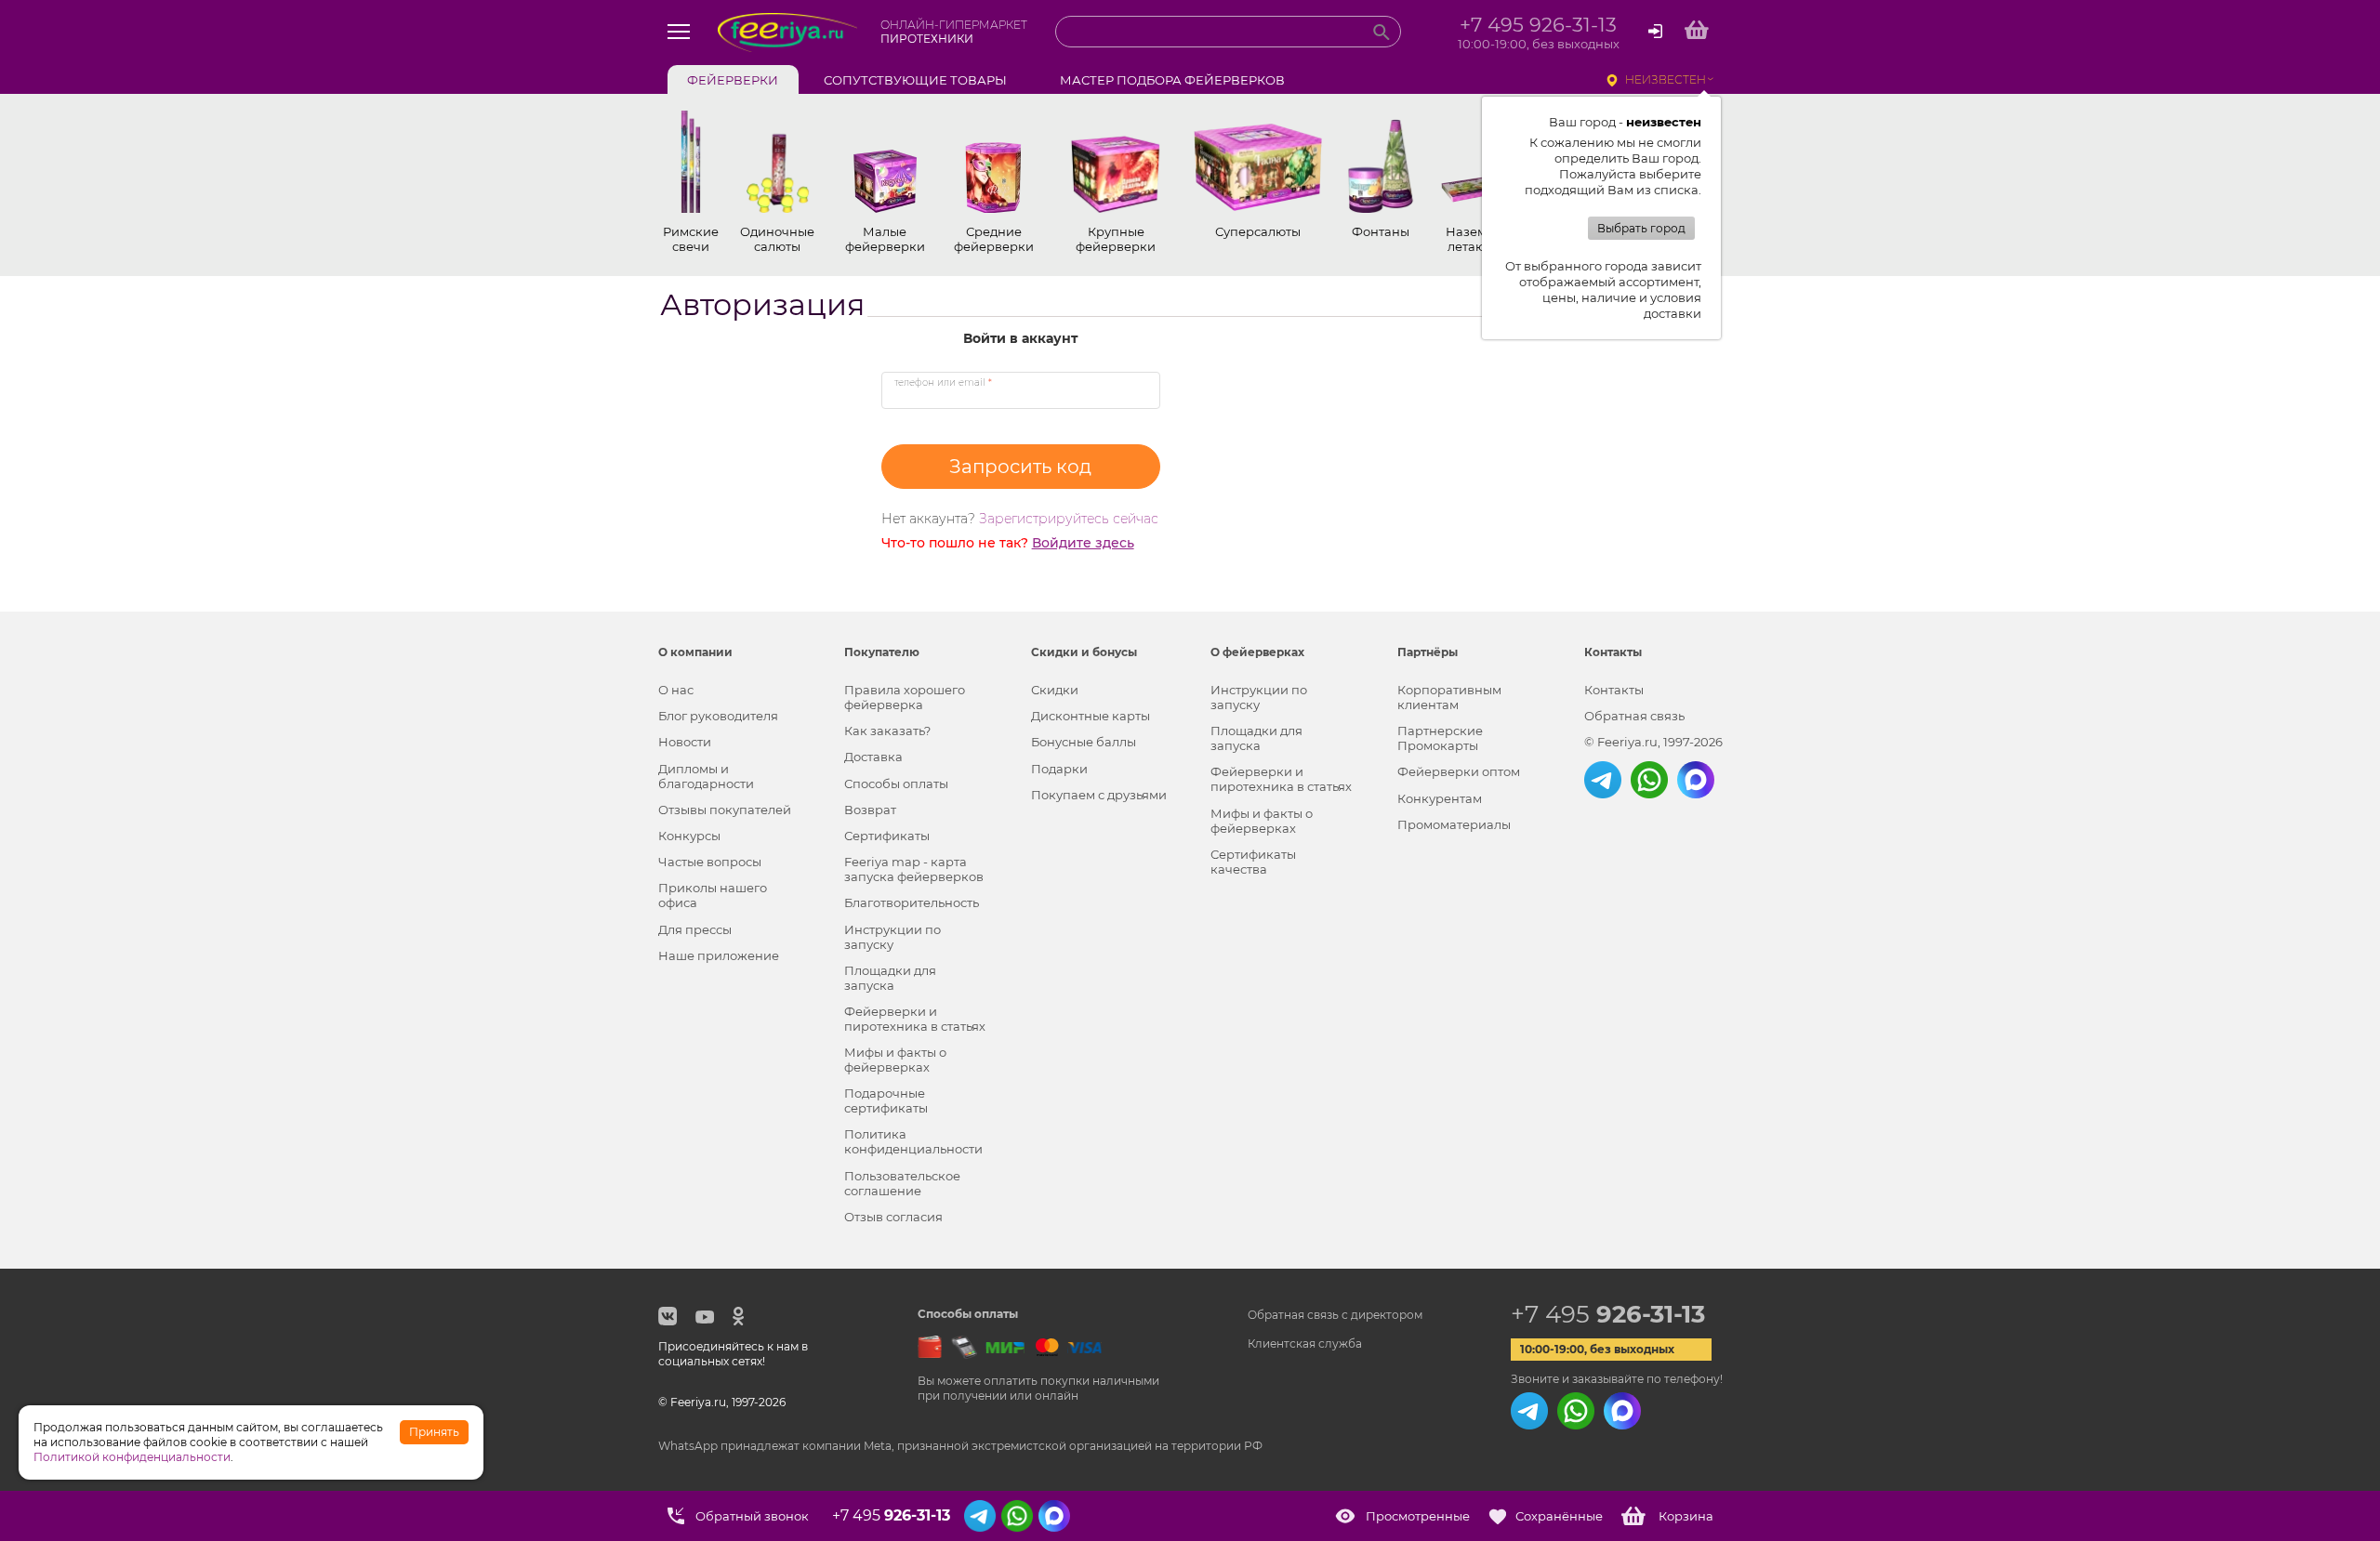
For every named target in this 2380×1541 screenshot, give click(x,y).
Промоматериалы (1454, 824)
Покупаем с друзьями (1099, 795)
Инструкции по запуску (892, 937)
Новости (685, 742)
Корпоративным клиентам (1449, 697)
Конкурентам (1440, 798)
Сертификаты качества (1253, 862)
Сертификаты (887, 836)
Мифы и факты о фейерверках (895, 1060)
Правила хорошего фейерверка (905, 697)
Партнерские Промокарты (1440, 738)
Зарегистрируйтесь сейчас (1069, 519)
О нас (676, 690)
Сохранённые (1559, 1516)
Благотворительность (912, 902)
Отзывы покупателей (725, 810)
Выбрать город (1641, 228)
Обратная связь (1634, 716)
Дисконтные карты (1091, 716)
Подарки (1059, 769)
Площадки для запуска (890, 978)
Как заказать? (887, 731)
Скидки (1055, 690)
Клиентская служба (1305, 1343)
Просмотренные (1418, 1516)
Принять (434, 1432)
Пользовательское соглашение (902, 1183)
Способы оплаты (896, 784)
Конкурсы (689, 836)
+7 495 (1608, 1314)
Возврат (870, 810)
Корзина (1686, 1516)
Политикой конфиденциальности (132, 1457)
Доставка (873, 757)
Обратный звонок (752, 1516)
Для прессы (695, 929)
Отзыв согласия (893, 1217)
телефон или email (943, 382)
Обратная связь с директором (1335, 1315)
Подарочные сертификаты (886, 1100)
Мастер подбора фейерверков (1172, 80)
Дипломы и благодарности (706, 776)
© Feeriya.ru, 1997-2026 (1653, 742)
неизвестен (1666, 79)
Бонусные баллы (1084, 742)
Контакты (1614, 690)
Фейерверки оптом (1459, 771)
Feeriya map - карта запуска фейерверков (914, 869)
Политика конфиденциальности (913, 1141)
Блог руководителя (718, 716)
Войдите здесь (1083, 543)
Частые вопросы (710, 862)
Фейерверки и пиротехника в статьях (915, 1019)
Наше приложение (719, 955)
